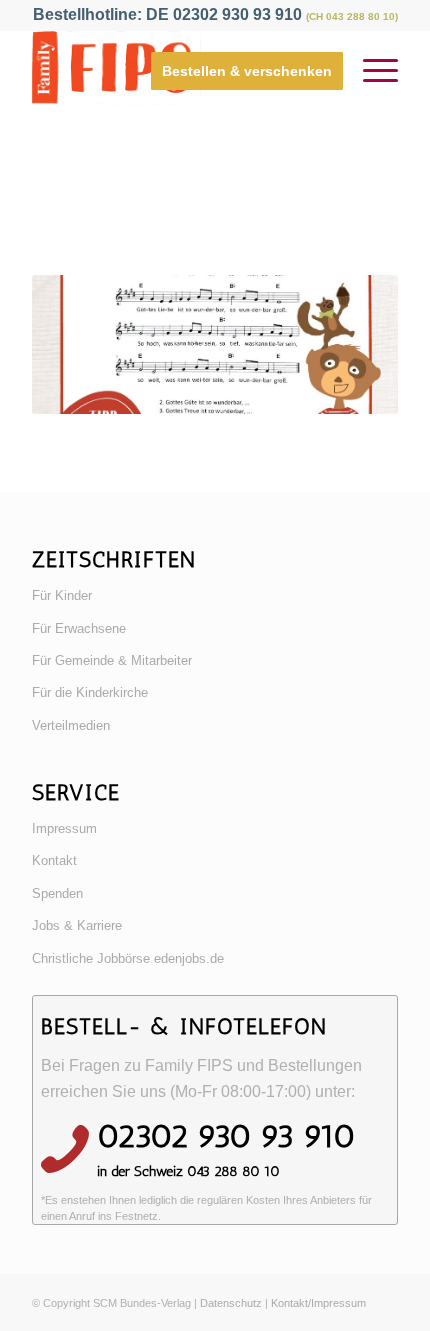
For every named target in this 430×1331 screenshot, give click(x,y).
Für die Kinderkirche (90, 692)
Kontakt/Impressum (318, 1303)
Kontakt (54, 860)
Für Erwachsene (79, 628)
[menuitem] (237, 71)
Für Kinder (62, 595)
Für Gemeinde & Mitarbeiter (112, 660)
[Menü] (370, 71)
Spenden (57, 893)
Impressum (64, 828)
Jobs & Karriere (77, 925)
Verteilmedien (71, 725)
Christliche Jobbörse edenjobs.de (128, 958)
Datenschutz (231, 1303)
